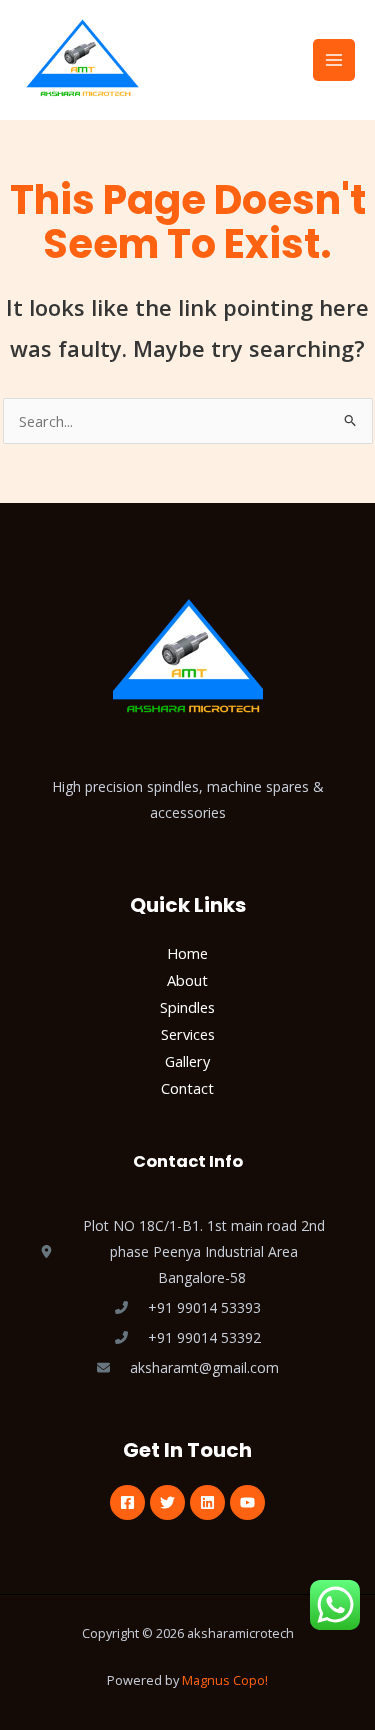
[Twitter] (167, 1502)
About (187, 980)
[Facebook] (127, 1502)
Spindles (187, 1007)
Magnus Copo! (225, 1680)
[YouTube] (247, 1502)
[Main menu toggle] (334, 60)
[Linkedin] (207, 1502)
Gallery (187, 1061)
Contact (187, 1088)
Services (188, 1034)
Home (187, 953)
